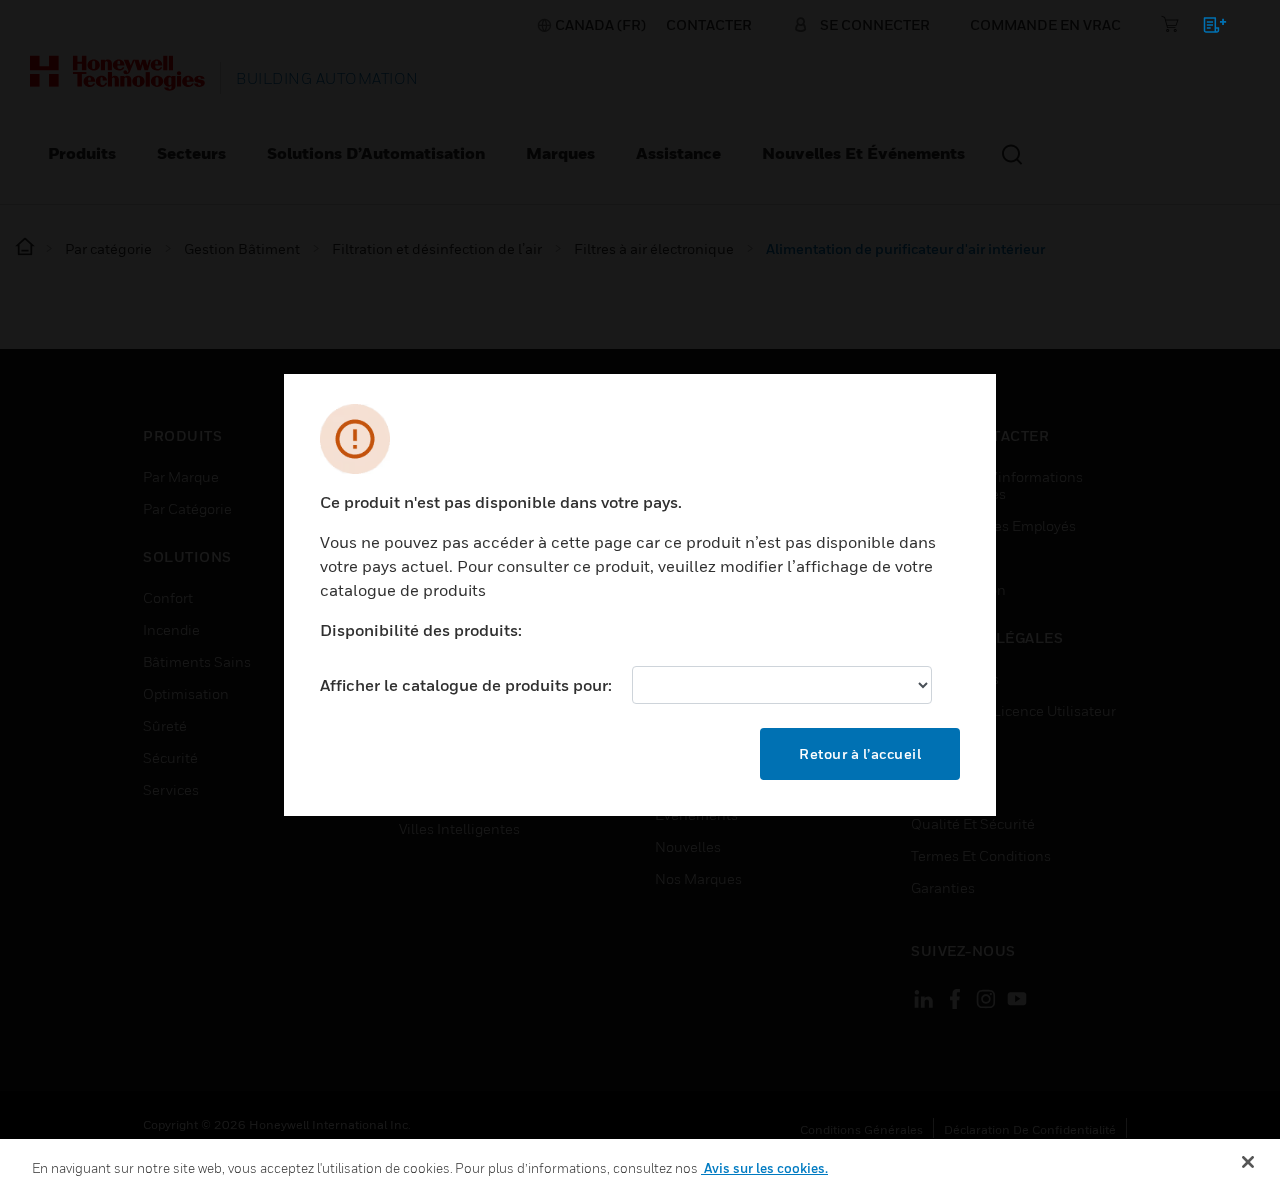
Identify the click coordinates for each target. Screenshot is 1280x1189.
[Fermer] (1248, 1162)
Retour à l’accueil (860, 753)
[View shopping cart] (1205, 28)
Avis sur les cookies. (764, 1168)
